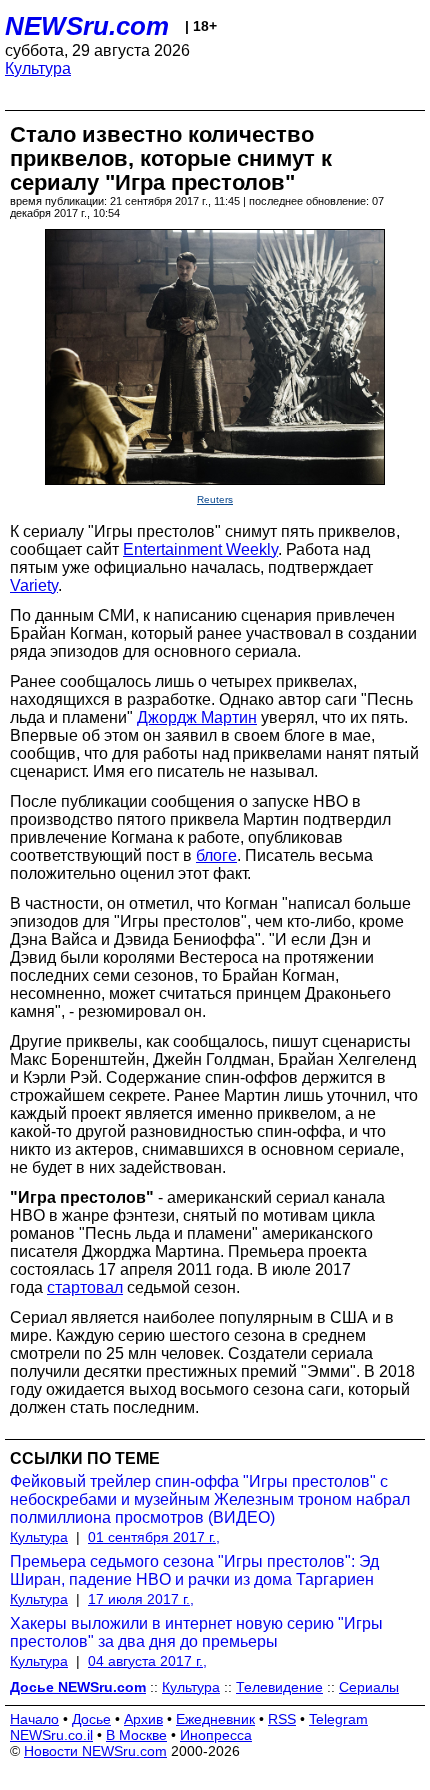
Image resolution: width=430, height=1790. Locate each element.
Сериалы (369, 1687)
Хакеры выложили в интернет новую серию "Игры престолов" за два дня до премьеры (196, 1632)
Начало (34, 1719)
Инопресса (216, 1735)
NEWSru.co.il (51, 1735)
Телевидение (279, 1687)
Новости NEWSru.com (95, 1751)
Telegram (338, 1719)
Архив (143, 1719)
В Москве (136, 1735)
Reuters (215, 499)
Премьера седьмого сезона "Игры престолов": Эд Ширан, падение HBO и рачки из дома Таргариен (194, 1570)
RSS (282, 1719)
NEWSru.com (87, 26)
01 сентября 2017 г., (154, 1537)
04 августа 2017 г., (147, 1661)
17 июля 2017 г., (141, 1599)
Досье (91, 1719)
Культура (38, 68)
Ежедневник (215, 1719)
